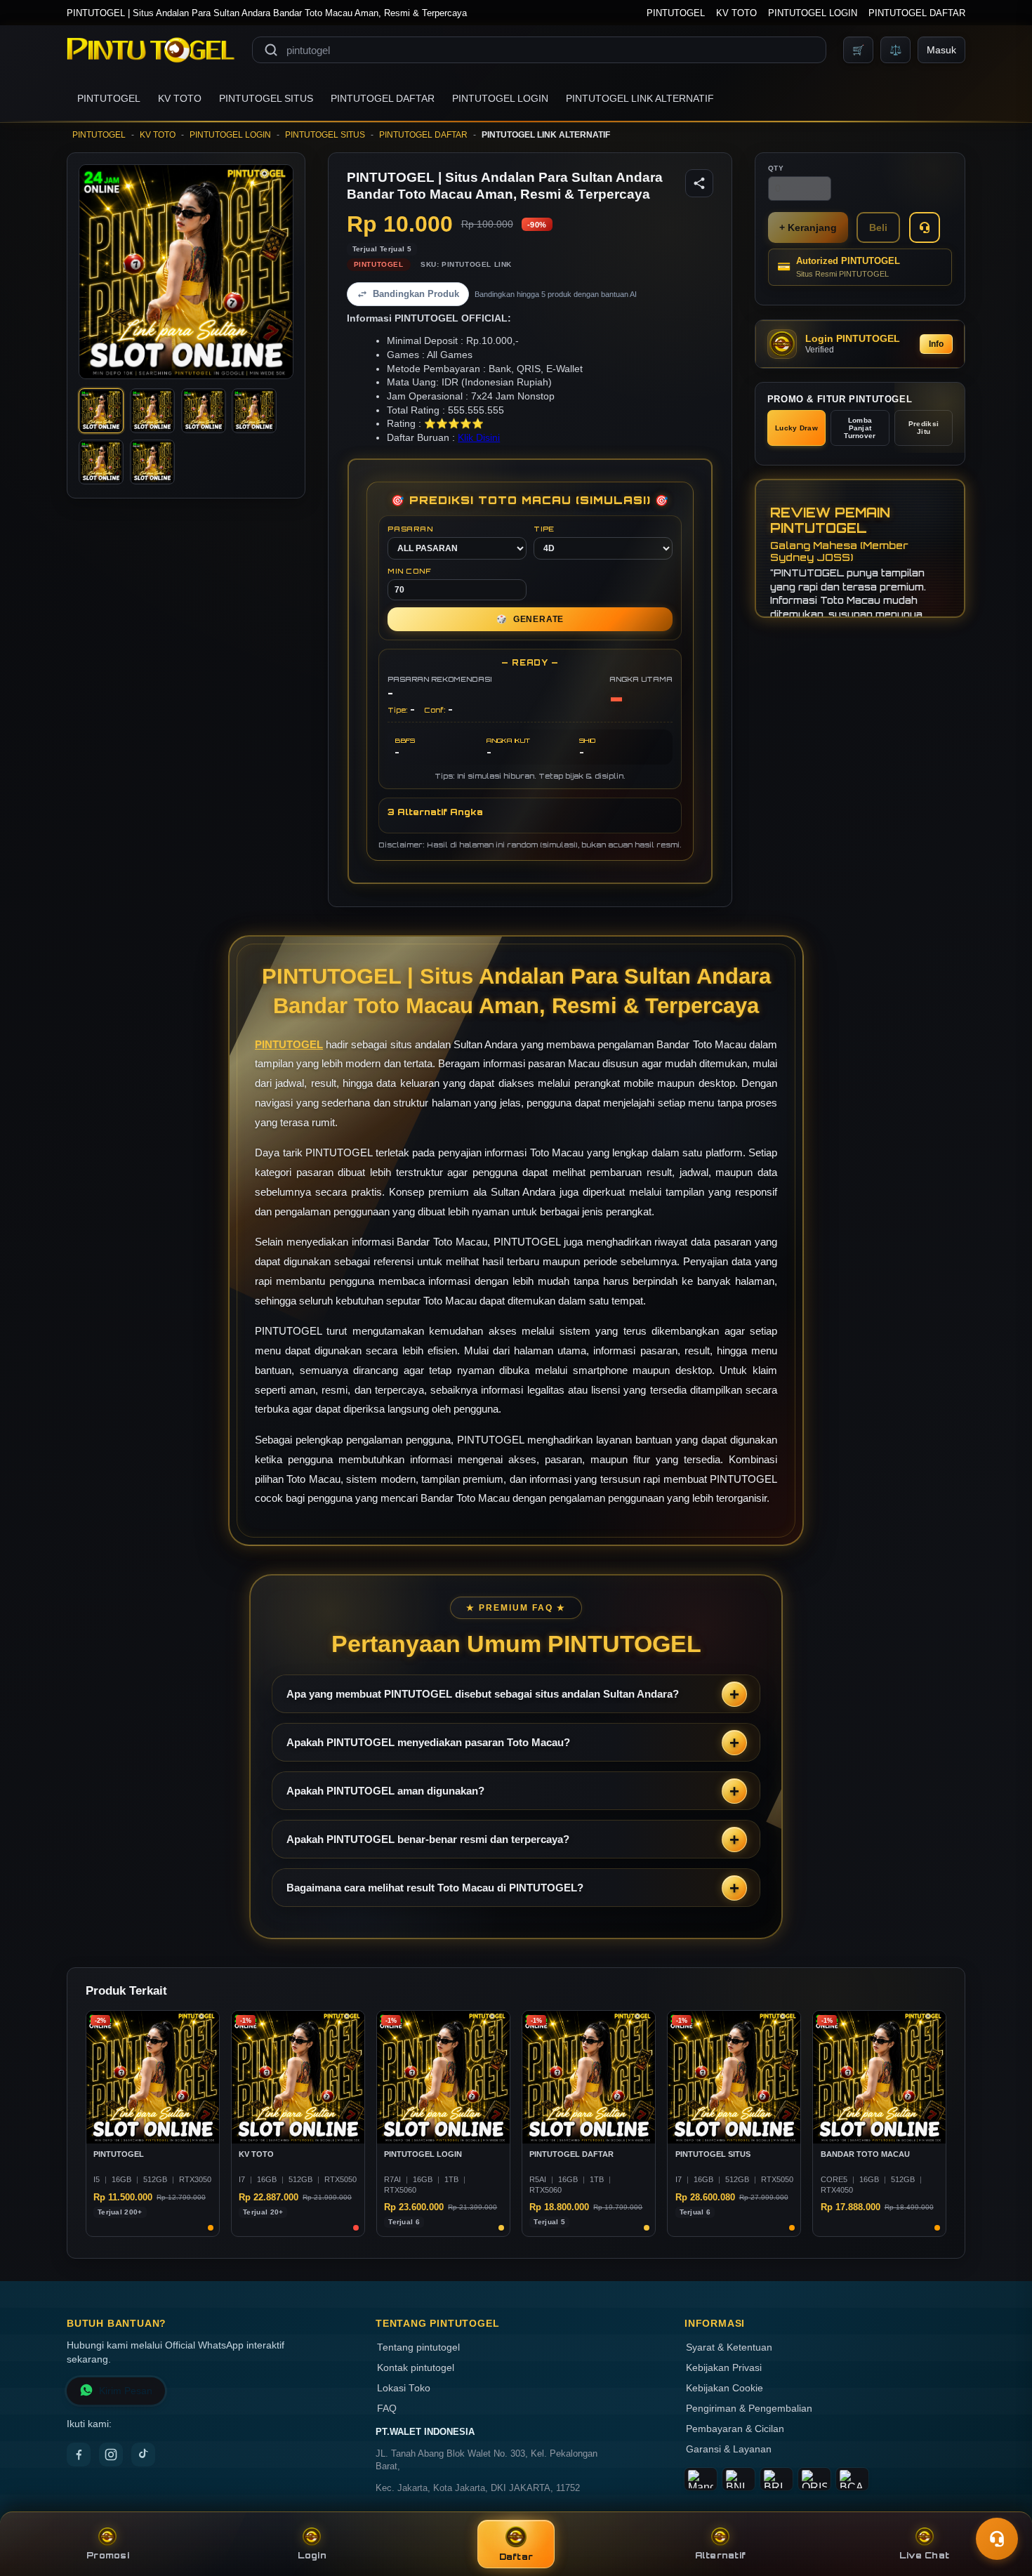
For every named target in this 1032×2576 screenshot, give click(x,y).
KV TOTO (736, 13)
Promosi (108, 2555)
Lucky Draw (796, 428)
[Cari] (271, 50)
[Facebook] (79, 2455)
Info (936, 344)
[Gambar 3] (204, 411)
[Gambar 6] (152, 462)
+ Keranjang (808, 227)
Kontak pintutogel (416, 2368)
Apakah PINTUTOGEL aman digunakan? (385, 1791)
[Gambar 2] (152, 411)
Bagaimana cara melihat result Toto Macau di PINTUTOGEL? (435, 1888)
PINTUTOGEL (676, 13)
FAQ (387, 2409)
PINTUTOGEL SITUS (266, 98)
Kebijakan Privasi (724, 2368)
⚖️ (895, 50)
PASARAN (410, 529)
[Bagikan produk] (699, 183)
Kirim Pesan (126, 2391)
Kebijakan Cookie (725, 2388)
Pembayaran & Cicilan (735, 2429)
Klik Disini (479, 438)
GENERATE (530, 619)
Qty (776, 168)
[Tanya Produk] (925, 227)
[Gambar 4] (254, 411)
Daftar (516, 2557)
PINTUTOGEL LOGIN (813, 13)
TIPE (544, 529)
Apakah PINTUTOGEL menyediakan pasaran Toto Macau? (428, 1742)
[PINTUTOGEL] (151, 50)
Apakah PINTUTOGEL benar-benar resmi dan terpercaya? (428, 1839)
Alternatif (721, 2555)
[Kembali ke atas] (1001, 2504)
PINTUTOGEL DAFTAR (917, 13)
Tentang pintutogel (418, 2347)
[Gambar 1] (101, 411)
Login (312, 2555)
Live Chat (924, 2555)
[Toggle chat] (997, 2539)
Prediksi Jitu (924, 428)
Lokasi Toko (404, 2388)
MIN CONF (409, 571)
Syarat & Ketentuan (729, 2347)
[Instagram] (111, 2455)
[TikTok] (143, 2455)
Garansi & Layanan (729, 2449)
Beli (878, 227)
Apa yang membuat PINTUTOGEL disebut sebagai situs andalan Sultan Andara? (483, 1694)
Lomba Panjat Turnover (860, 428)
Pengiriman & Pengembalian (749, 2409)
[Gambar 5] (101, 462)
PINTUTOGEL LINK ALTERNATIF (640, 98)
